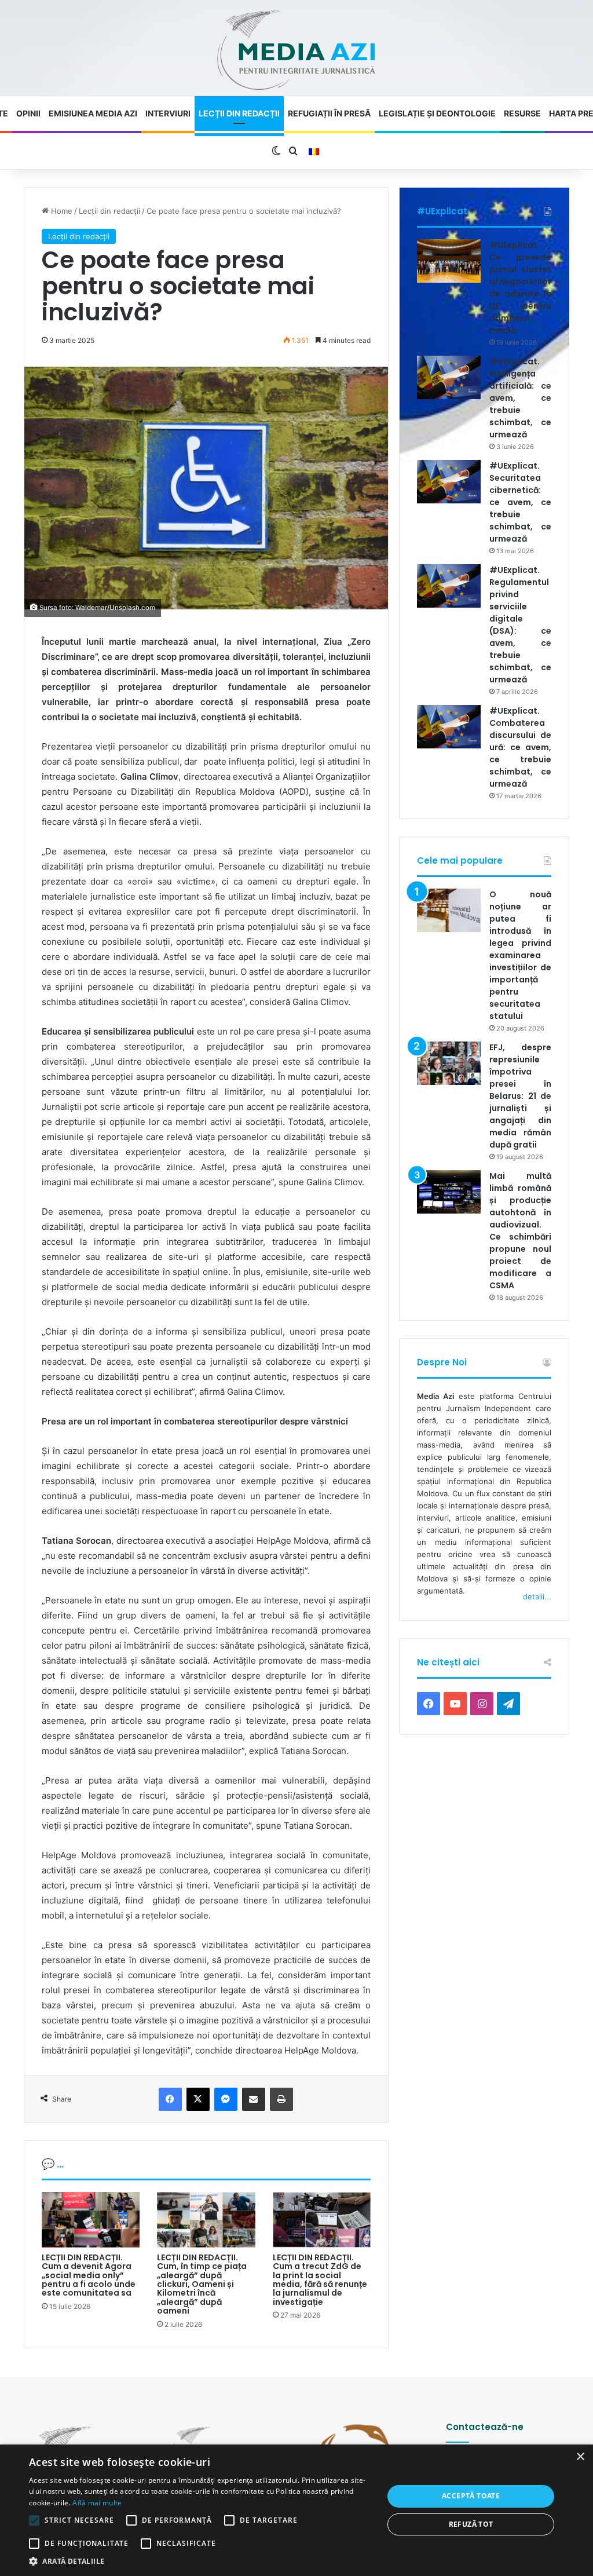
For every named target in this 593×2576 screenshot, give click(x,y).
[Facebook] (170, 2099)
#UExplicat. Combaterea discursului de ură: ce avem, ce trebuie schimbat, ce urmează (520, 747)
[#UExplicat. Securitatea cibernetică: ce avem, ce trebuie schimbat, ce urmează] (449, 482)
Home (61, 211)
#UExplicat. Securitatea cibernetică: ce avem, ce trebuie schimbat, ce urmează (520, 502)
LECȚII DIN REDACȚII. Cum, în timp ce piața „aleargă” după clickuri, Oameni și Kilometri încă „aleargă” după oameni (202, 2284)
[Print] (281, 2099)
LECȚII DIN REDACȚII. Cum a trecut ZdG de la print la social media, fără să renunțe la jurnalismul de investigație (320, 2280)
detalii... (537, 1596)
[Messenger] (226, 2099)
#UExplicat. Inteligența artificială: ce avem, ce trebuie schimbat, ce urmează (520, 398)
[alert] (296, 2510)
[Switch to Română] (314, 152)
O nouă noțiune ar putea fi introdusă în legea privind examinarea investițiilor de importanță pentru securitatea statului (520, 955)
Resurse (522, 113)
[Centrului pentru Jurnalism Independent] (296, 51)
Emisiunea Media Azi (93, 113)
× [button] (580, 2457)
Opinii (28, 113)
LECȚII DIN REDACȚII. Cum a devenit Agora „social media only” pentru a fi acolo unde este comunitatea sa (89, 2275)
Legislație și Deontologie (437, 113)
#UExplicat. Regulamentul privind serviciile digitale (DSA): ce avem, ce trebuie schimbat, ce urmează (520, 625)
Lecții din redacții (239, 113)
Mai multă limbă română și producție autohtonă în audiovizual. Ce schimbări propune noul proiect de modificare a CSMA (520, 1231)
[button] (201, 2561)
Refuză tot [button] (471, 2524)
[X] (198, 2099)
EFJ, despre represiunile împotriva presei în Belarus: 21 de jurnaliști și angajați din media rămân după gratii (520, 1096)
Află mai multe (97, 2503)
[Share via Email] (254, 2099)
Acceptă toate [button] (471, 2496)
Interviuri (168, 113)
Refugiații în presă (329, 113)
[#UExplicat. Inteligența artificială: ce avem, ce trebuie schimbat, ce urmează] (449, 377)
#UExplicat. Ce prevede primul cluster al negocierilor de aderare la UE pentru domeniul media (520, 288)
